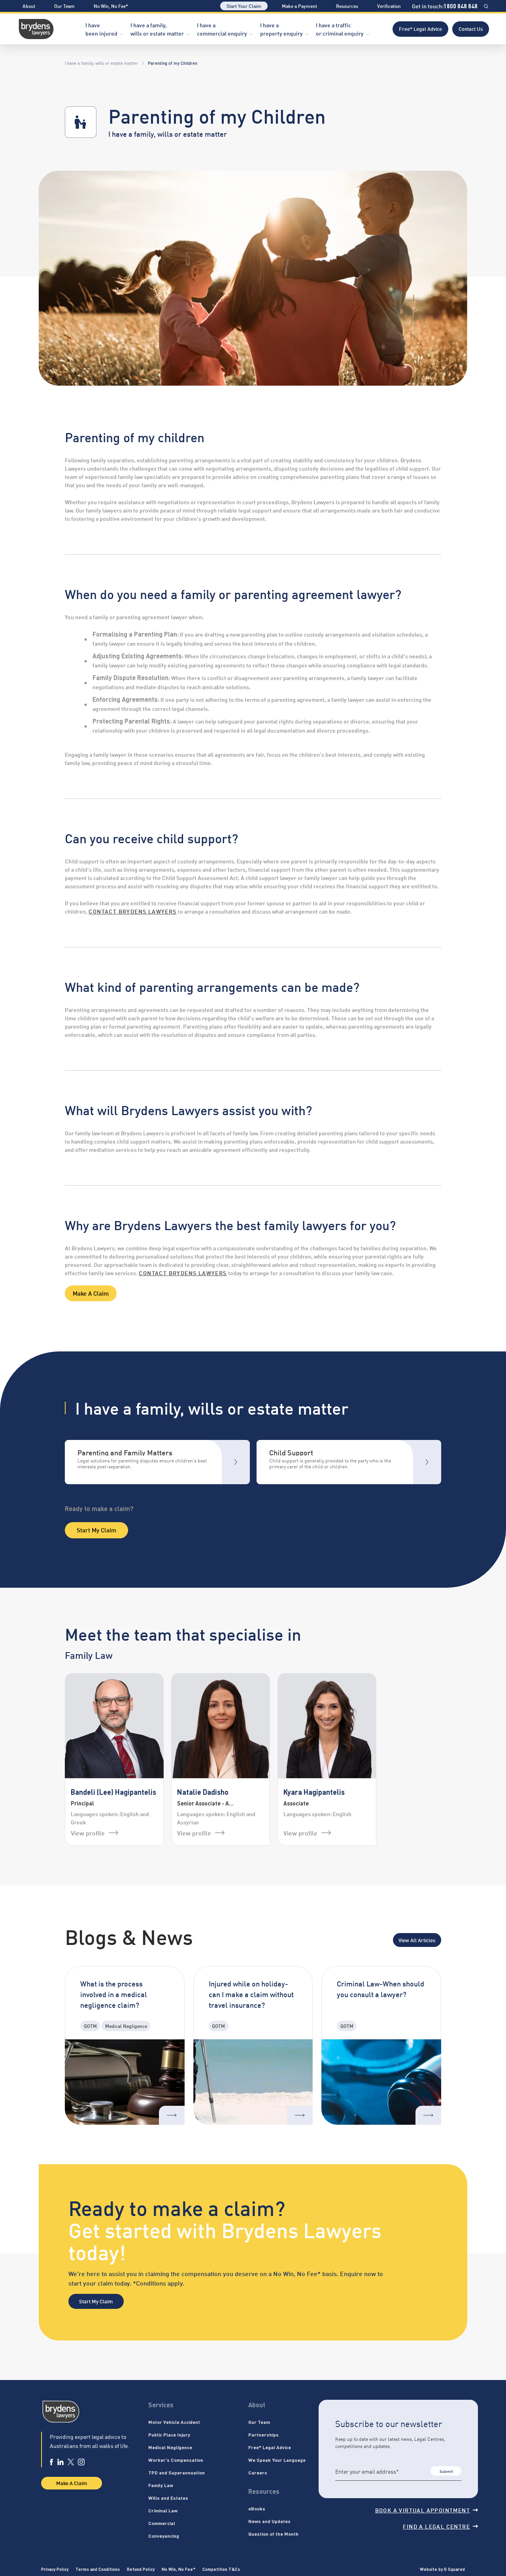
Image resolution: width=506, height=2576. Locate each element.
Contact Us (471, 28)
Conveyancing (164, 2536)
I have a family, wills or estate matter (157, 29)
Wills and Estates (168, 2498)
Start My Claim (96, 1530)
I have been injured (101, 29)
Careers (258, 2472)
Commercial (162, 2523)
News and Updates (269, 2521)
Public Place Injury (169, 2435)
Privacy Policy (55, 2569)
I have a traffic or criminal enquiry (340, 29)
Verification (389, 6)
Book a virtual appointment (423, 2510)
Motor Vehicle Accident (174, 2422)
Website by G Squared (442, 2569)
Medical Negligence (170, 2447)
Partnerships (263, 2435)
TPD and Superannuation (177, 2472)
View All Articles (417, 1940)
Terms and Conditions (98, 2569)
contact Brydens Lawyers (132, 911)
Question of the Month (273, 2534)
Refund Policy (141, 2569)
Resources (347, 6)
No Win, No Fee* (111, 6)
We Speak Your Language (277, 2460)
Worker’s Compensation (176, 2460)
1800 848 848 (461, 6)
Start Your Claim (244, 6)
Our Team (64, 6)
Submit (446, 2471)
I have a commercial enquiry (222, 29)
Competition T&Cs (221, 2569)
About (29, 6)
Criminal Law (163, 2510)
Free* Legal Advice (420, 28)
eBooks (257, 2508)
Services (161, 2405)
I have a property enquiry (281, 29)
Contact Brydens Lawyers (183, 1273)
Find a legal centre (436, 2526)
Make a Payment (299, 6)
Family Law (161, 2485)
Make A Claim (91, 1293)
